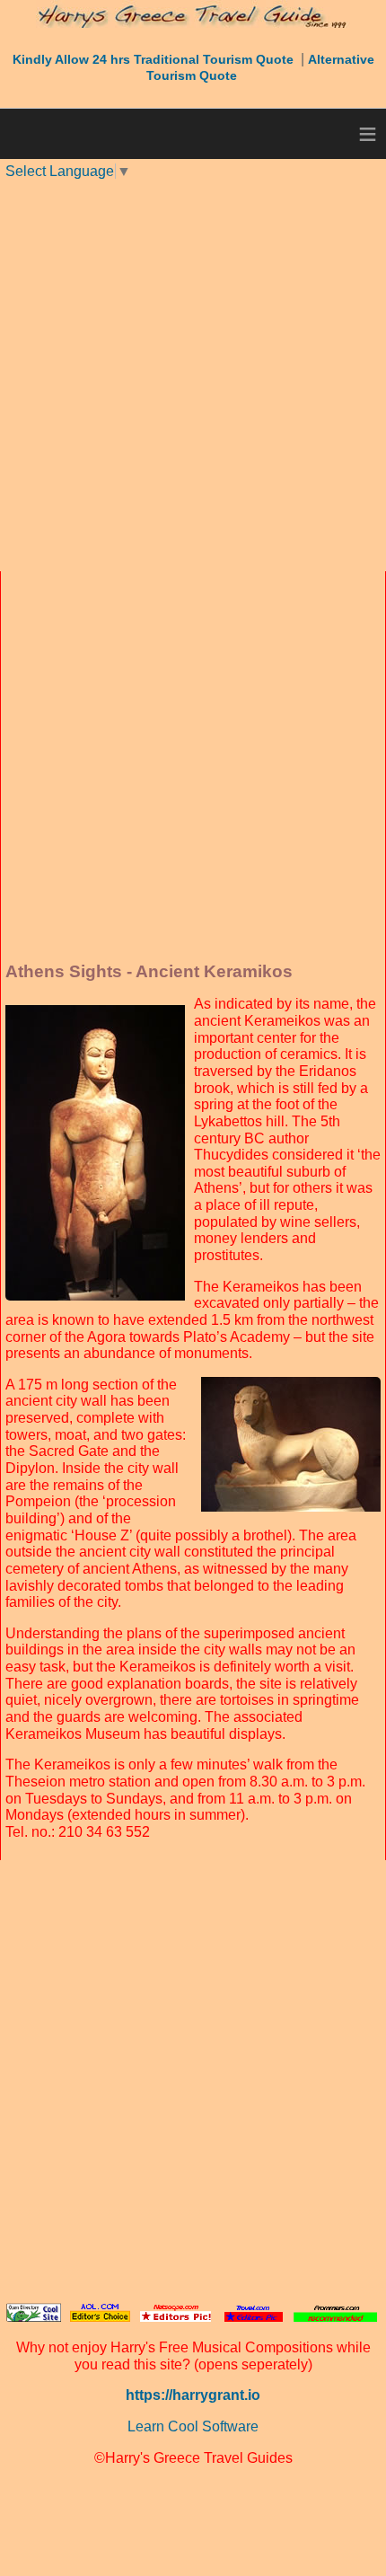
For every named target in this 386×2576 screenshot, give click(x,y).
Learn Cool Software (193, 2426)
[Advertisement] (193, 374)
